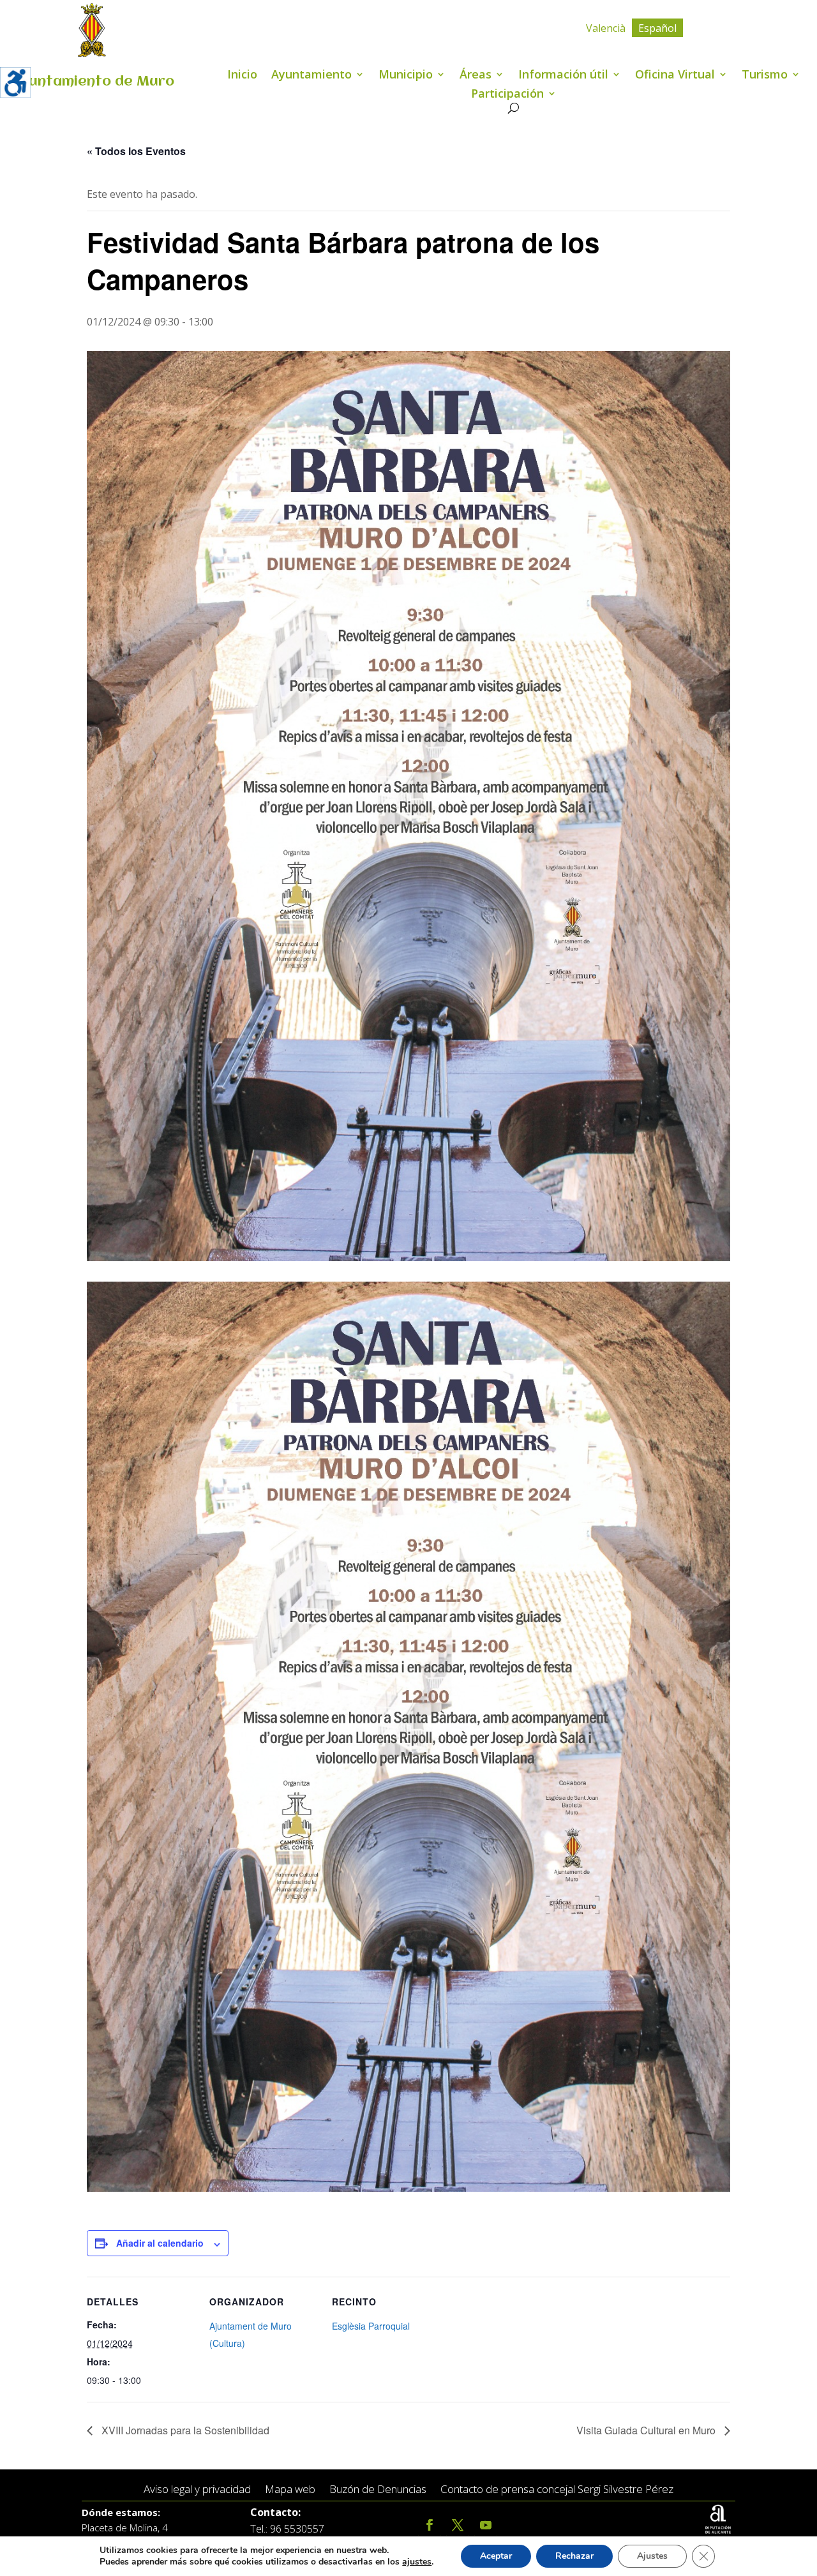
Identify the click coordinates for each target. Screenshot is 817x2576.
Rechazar (574, 2556)
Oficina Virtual (675, 76)
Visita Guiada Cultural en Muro (647, 2430)
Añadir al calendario (160, 2243)
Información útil (563, 76)
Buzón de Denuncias (378, 2490)
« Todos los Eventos (136, 151)
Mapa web (290, 2490)
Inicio (242, 76)
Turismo (765, 76)
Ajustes (652, 2556)
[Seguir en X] (458, 2525)
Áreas (476, 76)
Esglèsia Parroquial (371, 2326)
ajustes (417, 2562)
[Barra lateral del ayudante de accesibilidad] (15, 82)
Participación (507, 95)
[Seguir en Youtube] (486, 2525)
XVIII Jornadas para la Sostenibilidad (184, 2430)
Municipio (406, 76)
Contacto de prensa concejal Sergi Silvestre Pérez (557, 2490)
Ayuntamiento (311, 76)
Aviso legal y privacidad (197, 2490)
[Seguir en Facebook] (430, 2525)
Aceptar (496, 2556)
